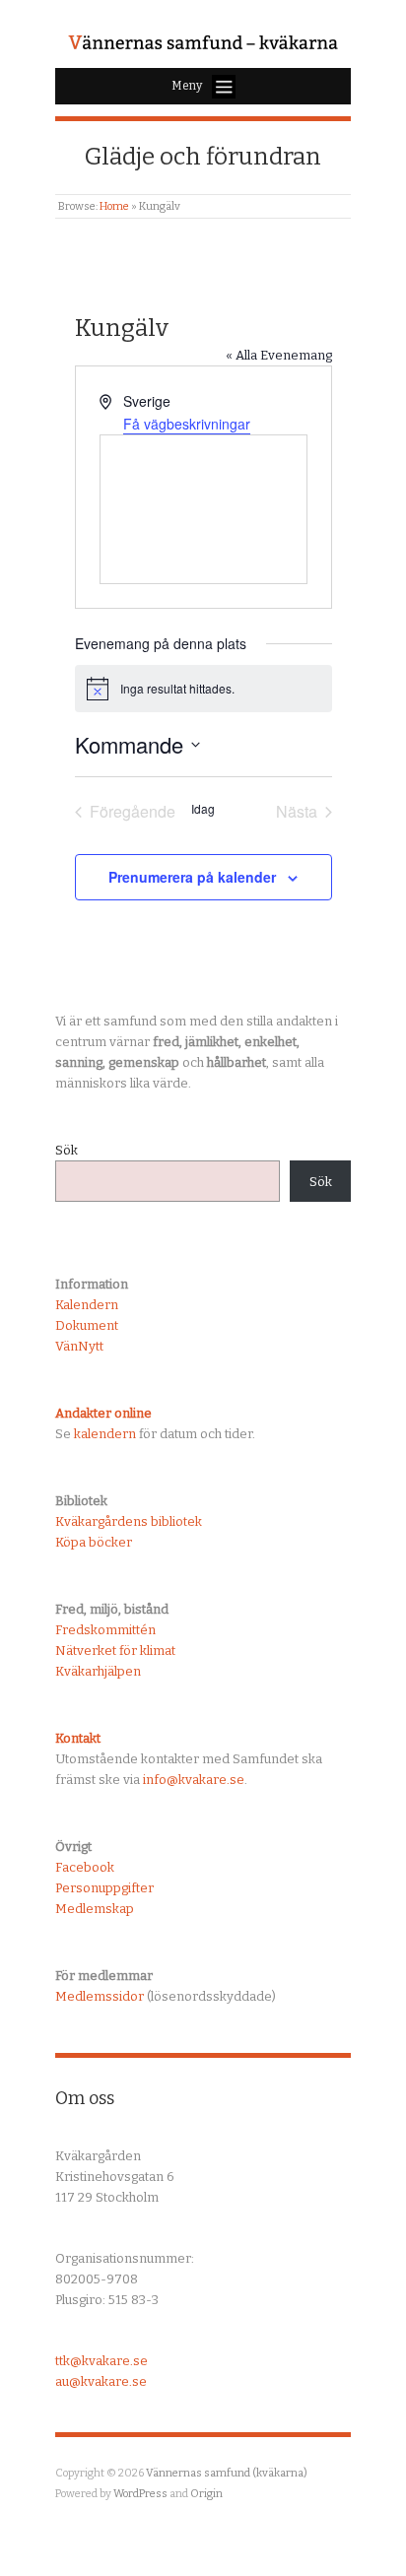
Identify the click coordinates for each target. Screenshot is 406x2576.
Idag (203, 809)
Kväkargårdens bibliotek (129, 1521)
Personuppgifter (104, 1888)
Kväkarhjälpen (98, 1671)
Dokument (87, 1325)
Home (114, 206)
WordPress (140, 2494)
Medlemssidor (100, 1996)
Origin (206, 2494)
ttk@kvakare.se (101, 2361)
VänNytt (79, 1346)
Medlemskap (95, 1909)
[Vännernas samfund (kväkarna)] (203, 44)
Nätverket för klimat (115, 1651)
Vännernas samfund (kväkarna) (227, 2473)
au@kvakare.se (101, 2381)
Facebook (85, 1867)
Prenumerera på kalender (192, 877)
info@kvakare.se (194, 1780)
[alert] (203, 689)
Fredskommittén (105, 1630)
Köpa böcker (94, 1542)
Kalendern (87, 1305)
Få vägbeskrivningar (187, 424)
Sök (67, 1150)
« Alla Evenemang (279, 355)
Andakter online (103, 1413)
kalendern (105, 1434)
